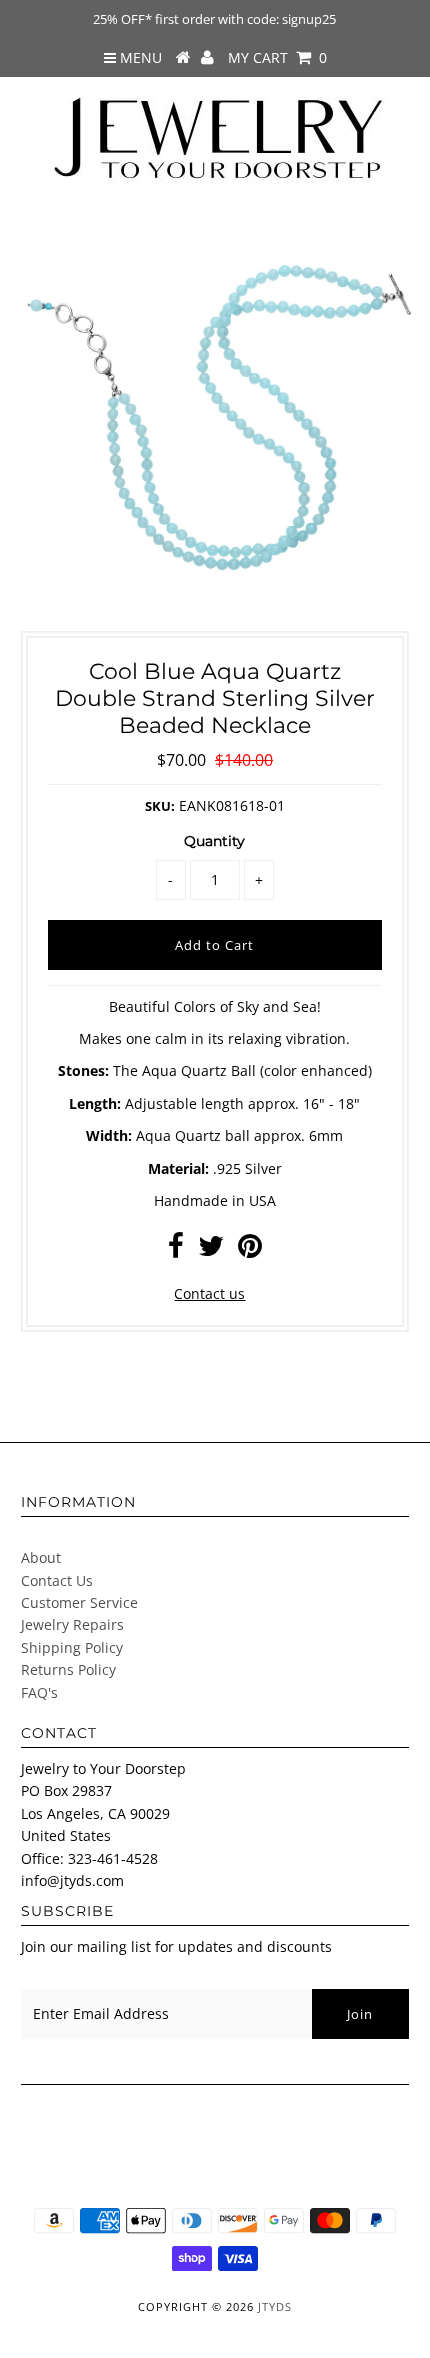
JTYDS (275, 2306)
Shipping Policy (72, 1647)
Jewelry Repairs (72, 1624)
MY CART (277, 57)
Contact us (209, 1293)
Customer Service (79, 1602)
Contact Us (57, 1580)
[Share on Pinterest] (250, 1250)
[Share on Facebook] (176, 1250)
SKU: (160, 806)
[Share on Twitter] (211, 1250)
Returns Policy (68, 1669)
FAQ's (39, 1692)
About (41, 1557)
